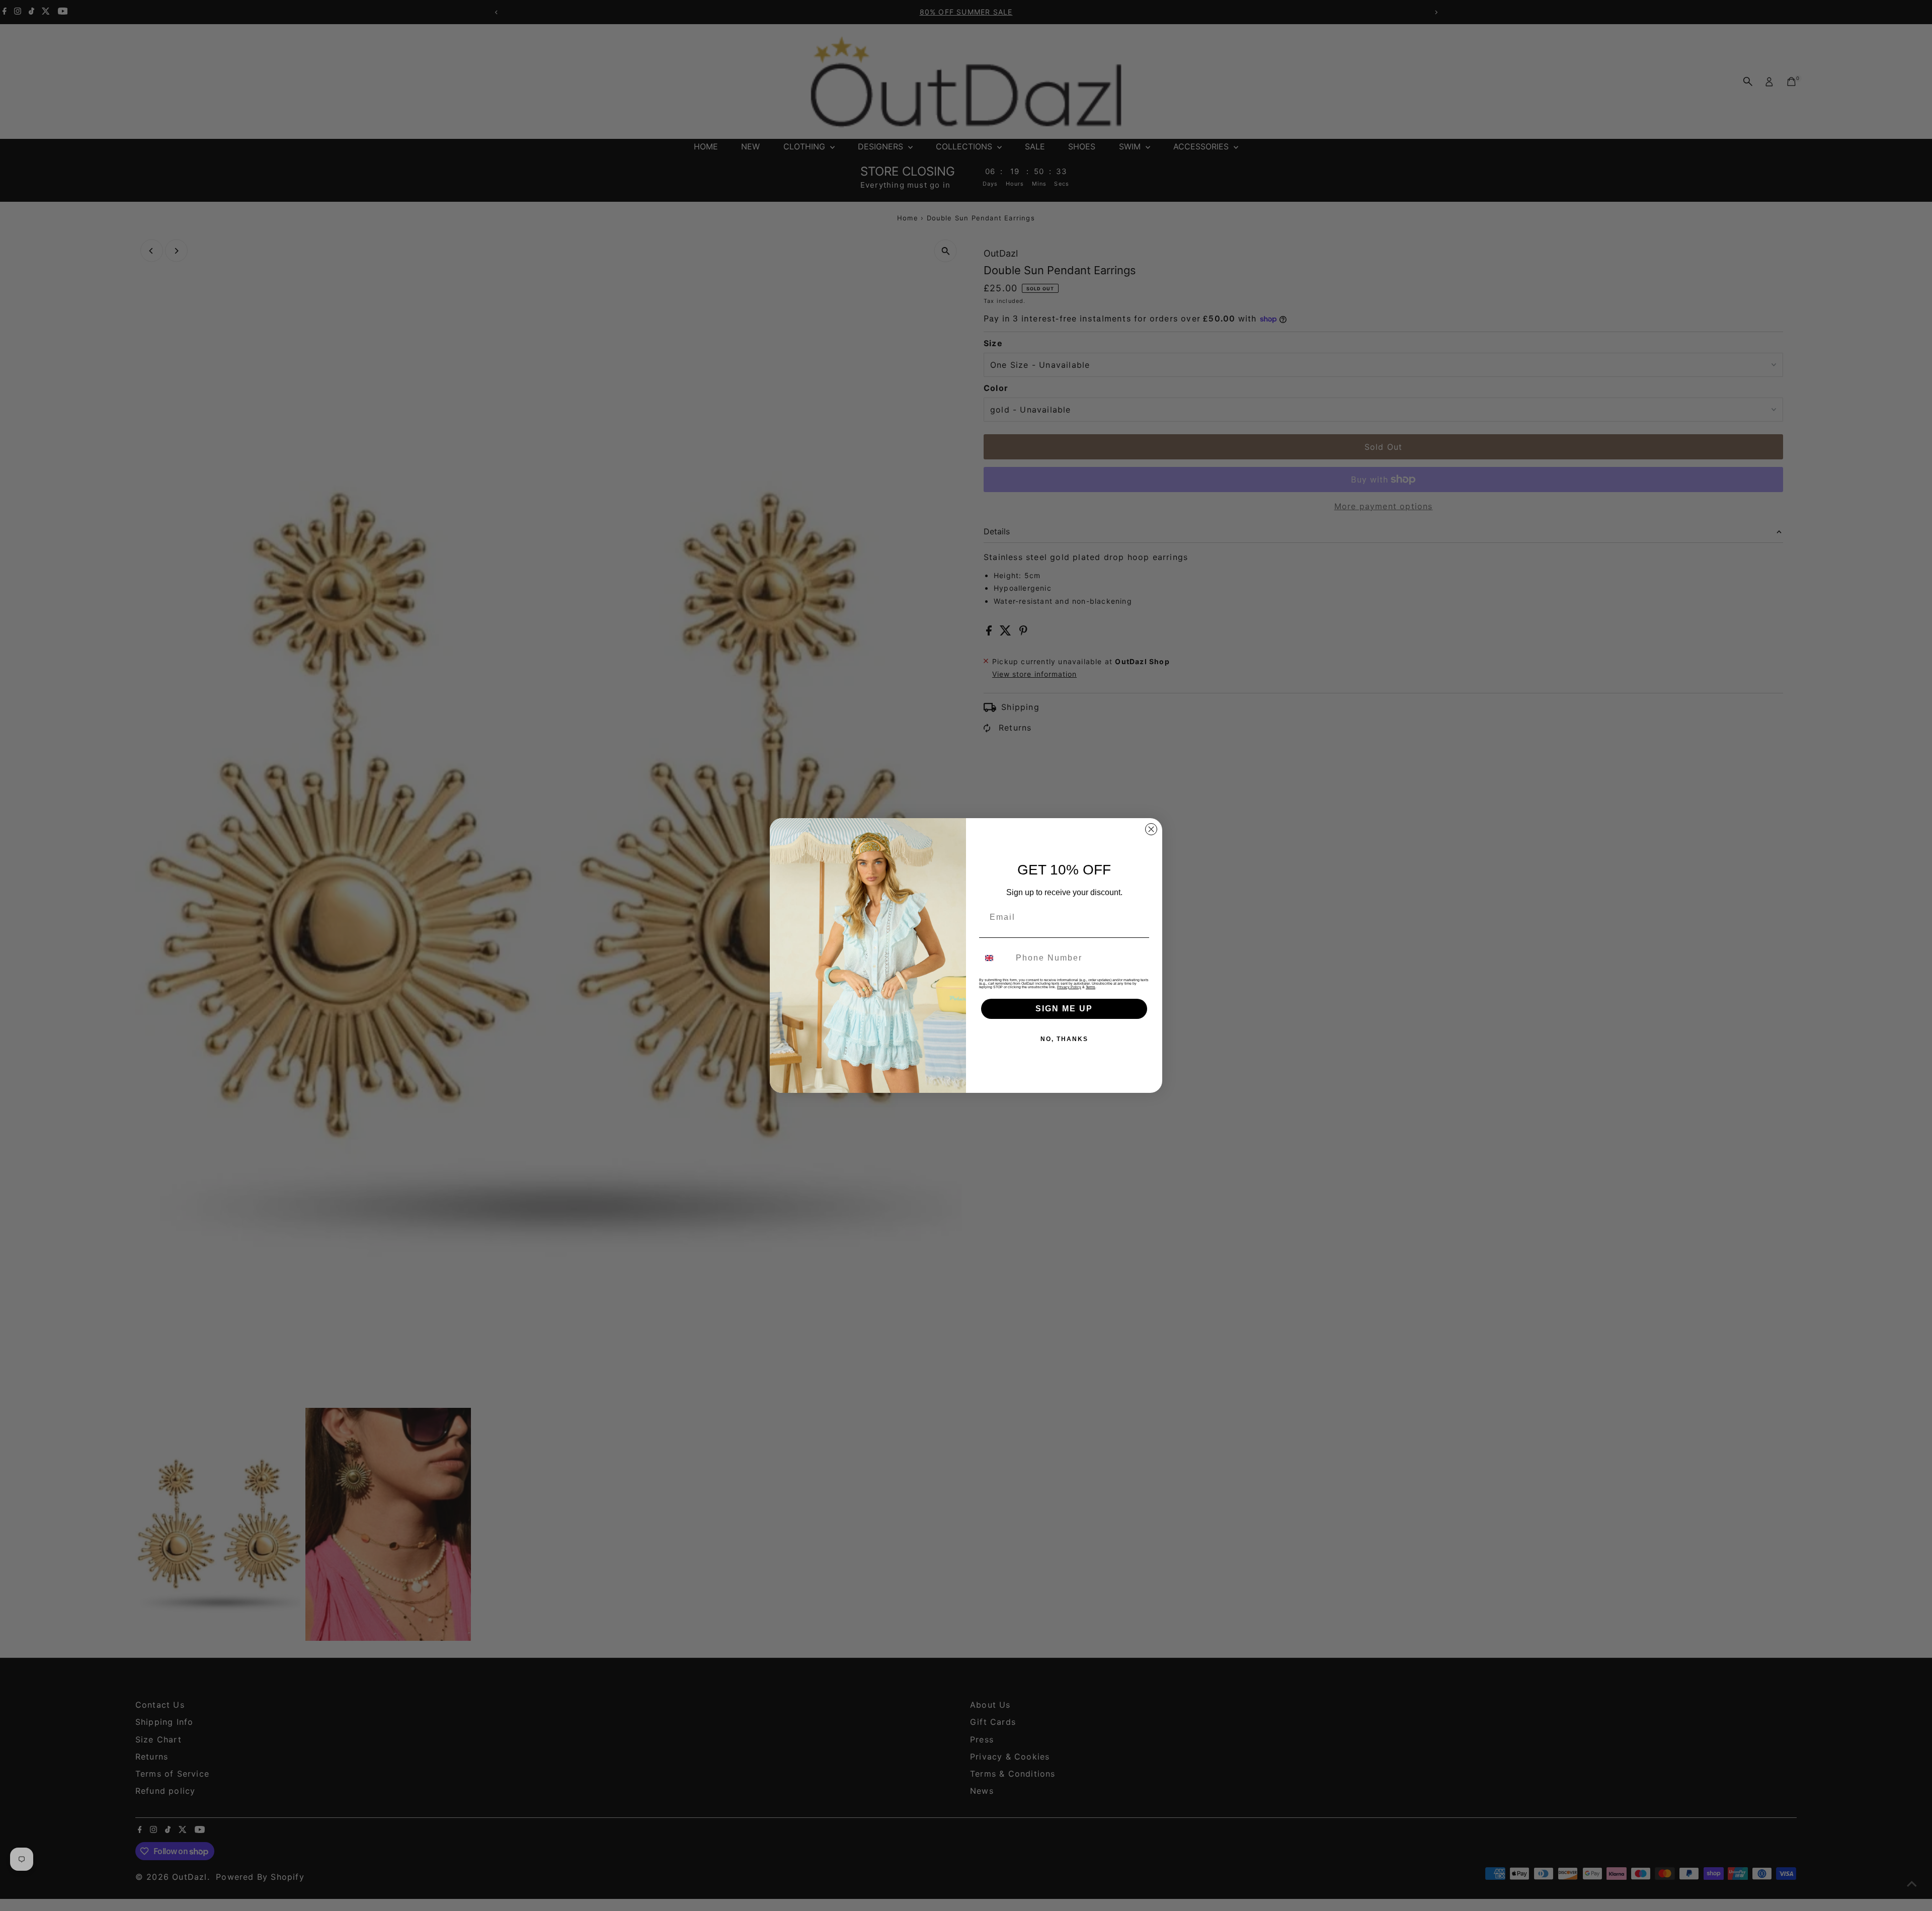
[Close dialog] (1151, 829)
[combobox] (995, 958)
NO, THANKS (1064, 1039)
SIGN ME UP (1064, 1009)
